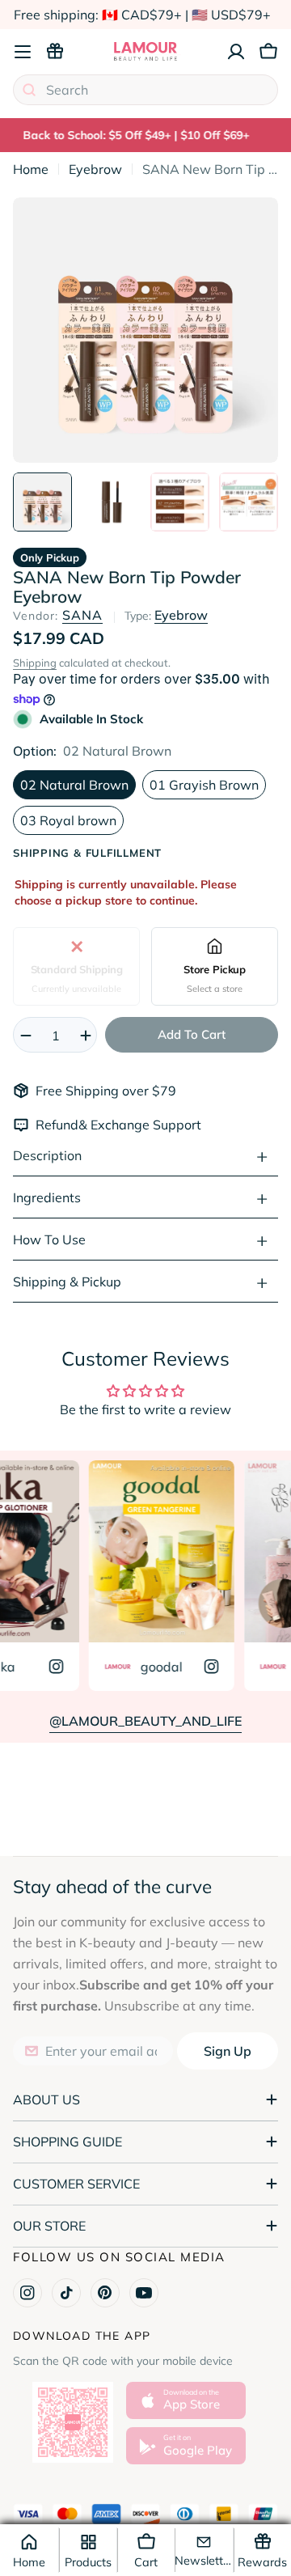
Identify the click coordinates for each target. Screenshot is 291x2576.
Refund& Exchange (94, 1125)
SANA (82, 615)
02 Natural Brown (74, 785)
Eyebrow (95, 169)
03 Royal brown (68, 820)
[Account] (236, 52)
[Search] (29, 90)
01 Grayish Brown (204, 785)
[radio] (76, 966)
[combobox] (145, 90)
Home (31, 169)
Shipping (35, 663)
